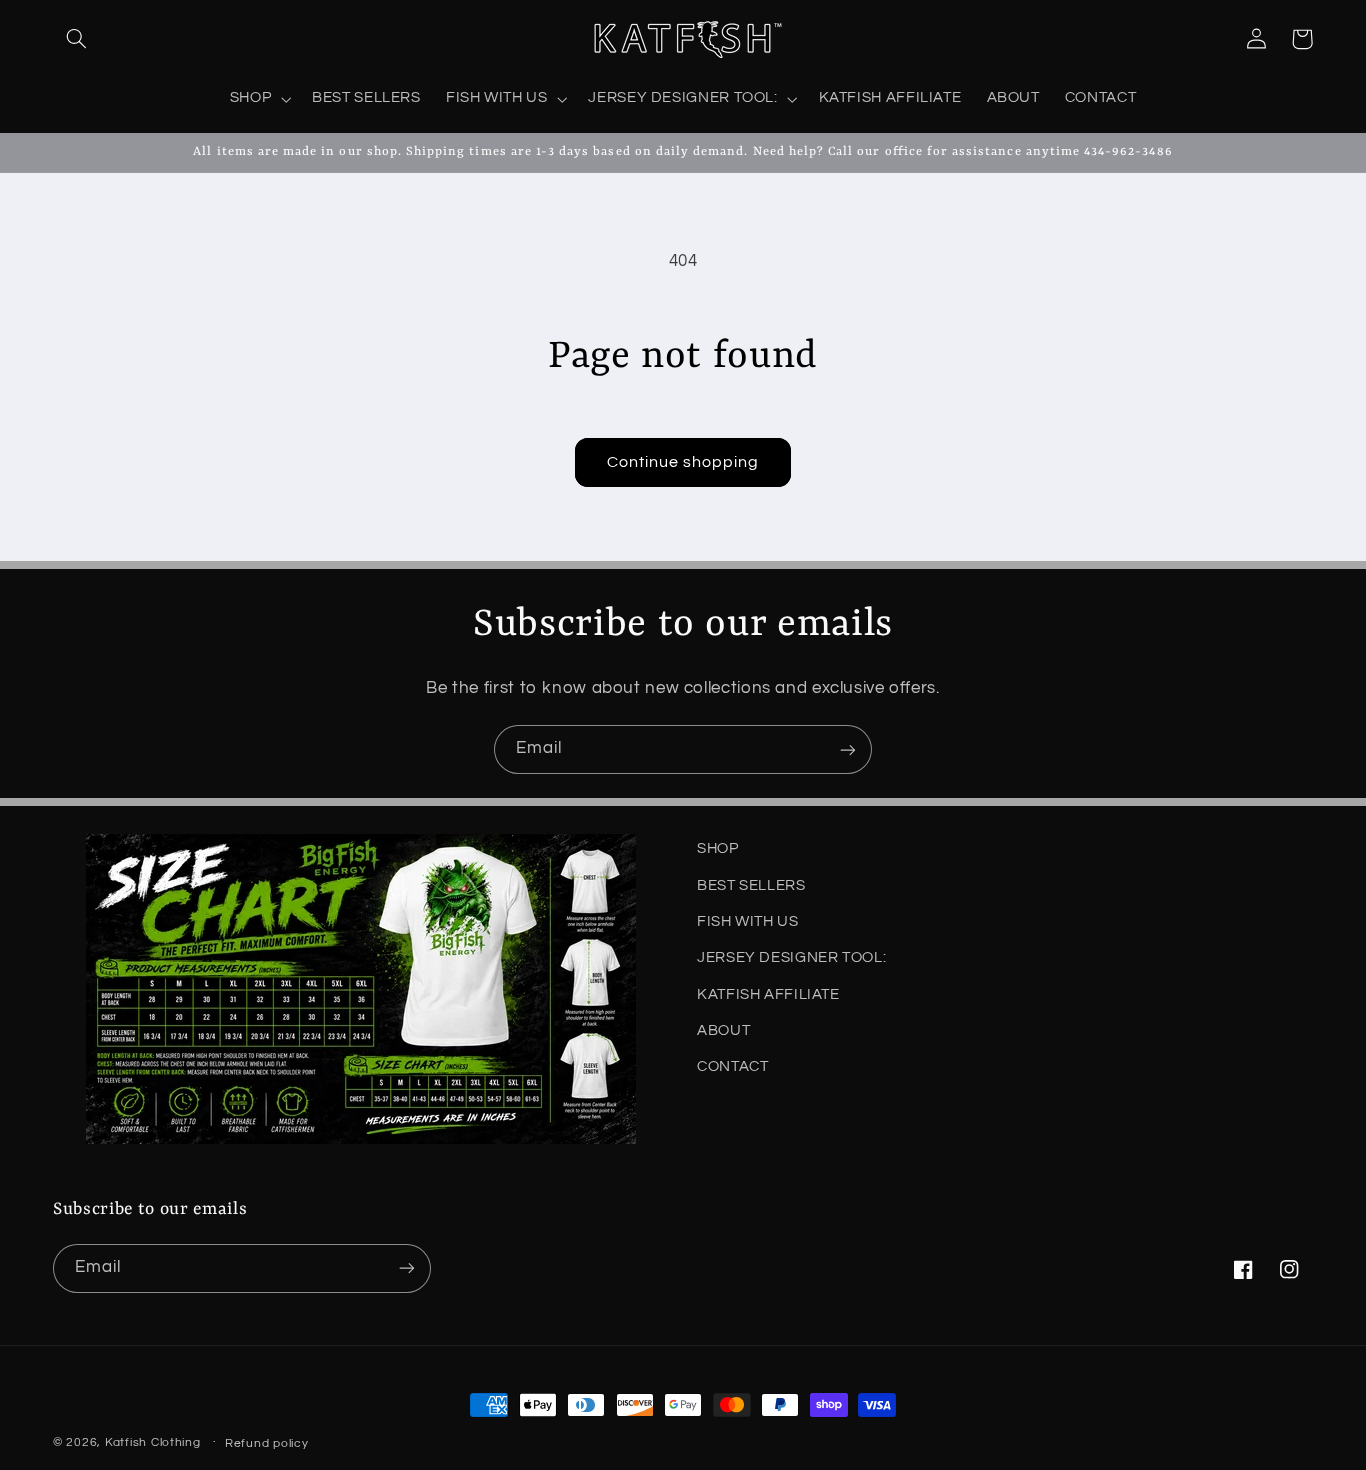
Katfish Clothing (153, 1442)
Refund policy (267, 1443)
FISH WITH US (748, 921)
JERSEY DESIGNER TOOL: (791, 957)
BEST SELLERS (751, 885)
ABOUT (723, 1030)
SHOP (718, 848)
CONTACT (732, 1067)
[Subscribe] (848, 749)
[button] (76, 39)
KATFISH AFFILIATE (768, 994)
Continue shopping (683, 462)
